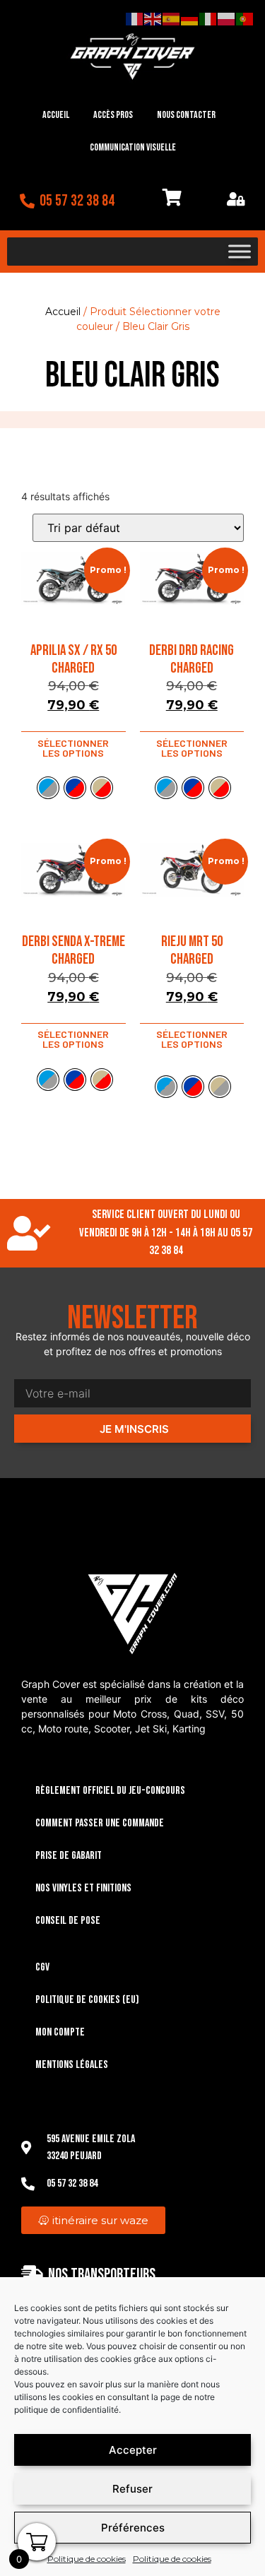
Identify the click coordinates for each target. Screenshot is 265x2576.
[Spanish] (172, 18)
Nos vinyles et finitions (83, 1888)
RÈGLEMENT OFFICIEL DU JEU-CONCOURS (110, 1791)
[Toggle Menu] (240, 252)
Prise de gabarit (69, 1856)
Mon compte (60, 2032)
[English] (153, 18)
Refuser (132, 2489)
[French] (135, 18)
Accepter (133, 2450)
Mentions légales (72, 2065)
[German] (190, 18)
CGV (42, 1967)
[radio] (48, 788)
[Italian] (208, 18)
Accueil (56, 115)
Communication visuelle (133, 147)
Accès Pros (113, 115)
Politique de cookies (87, 2559)
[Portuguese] (245, 18)
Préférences (133, 2528)
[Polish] (227, 18)
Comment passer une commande (100, 1823)
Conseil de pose (68, 1921)
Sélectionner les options (73, 748)
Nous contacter (186, 115)
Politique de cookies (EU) (87, 2000)
